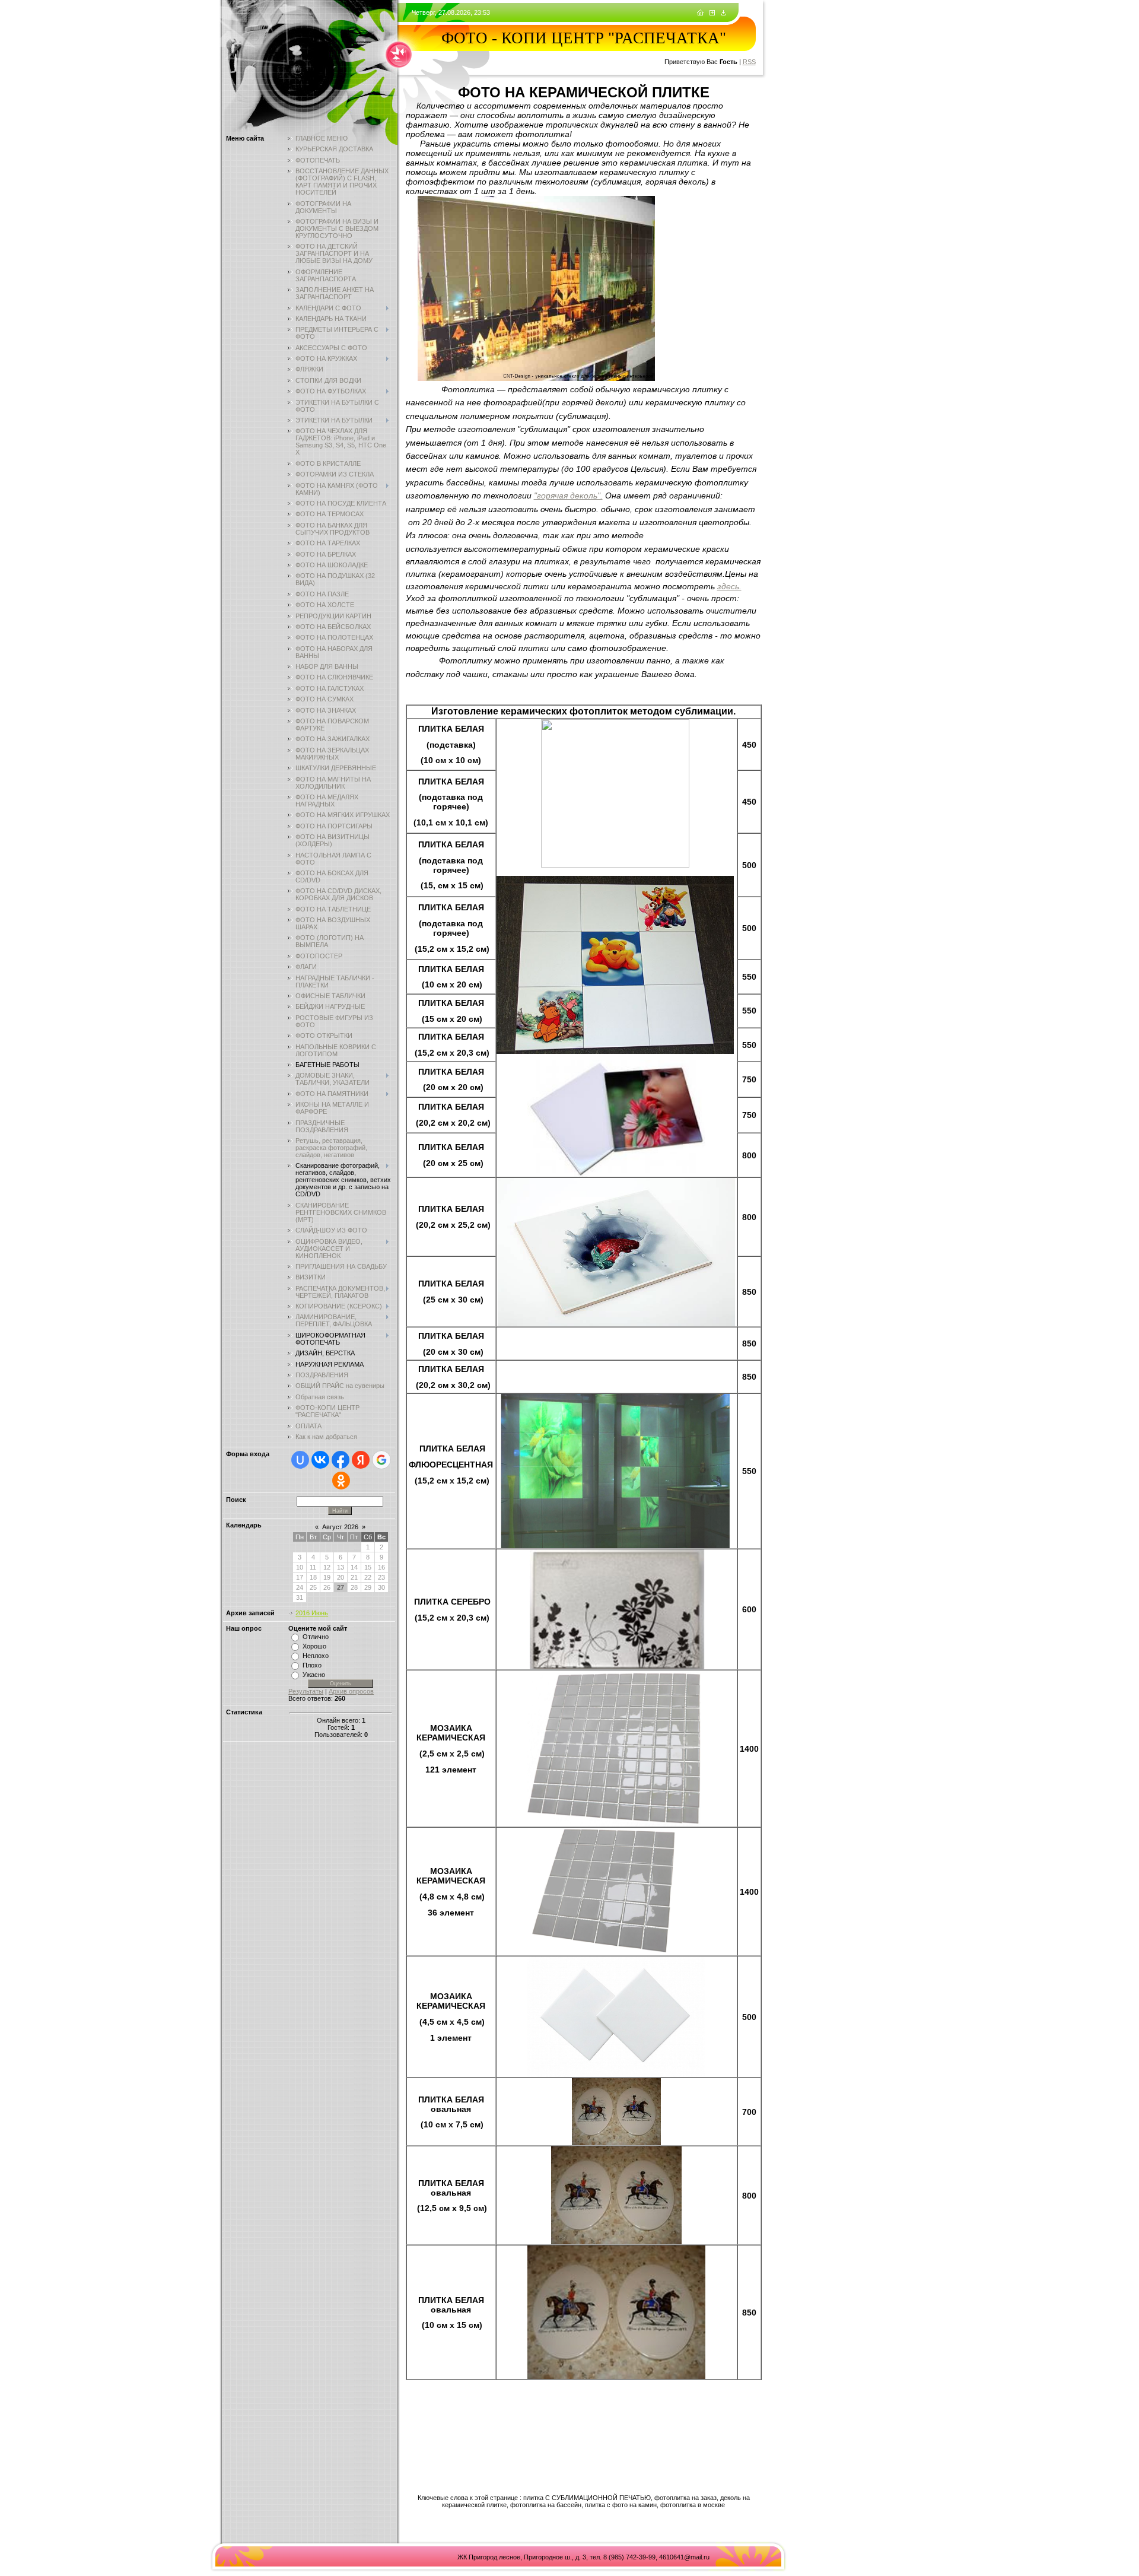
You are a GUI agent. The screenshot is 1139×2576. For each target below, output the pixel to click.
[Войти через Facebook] (341, 1460)
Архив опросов (351, 1691)
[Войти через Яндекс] (361, 1460)
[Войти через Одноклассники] (341, 1481)
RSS (749, 62)
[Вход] (723, 13)
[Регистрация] (712, 13)
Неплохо (316, 1656)
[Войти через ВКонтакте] (320, 1460)
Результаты (306, 1691)
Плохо (312, 1665)
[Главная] (700, 13)
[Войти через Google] (381, 1460)
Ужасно (314, 1675)
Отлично (316, 1637)
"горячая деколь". (568, 495)
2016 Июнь (312, 1613)
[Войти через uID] (300, 1460)
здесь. (729, 586)
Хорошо (314, 1646)
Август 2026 (340, 1527)
